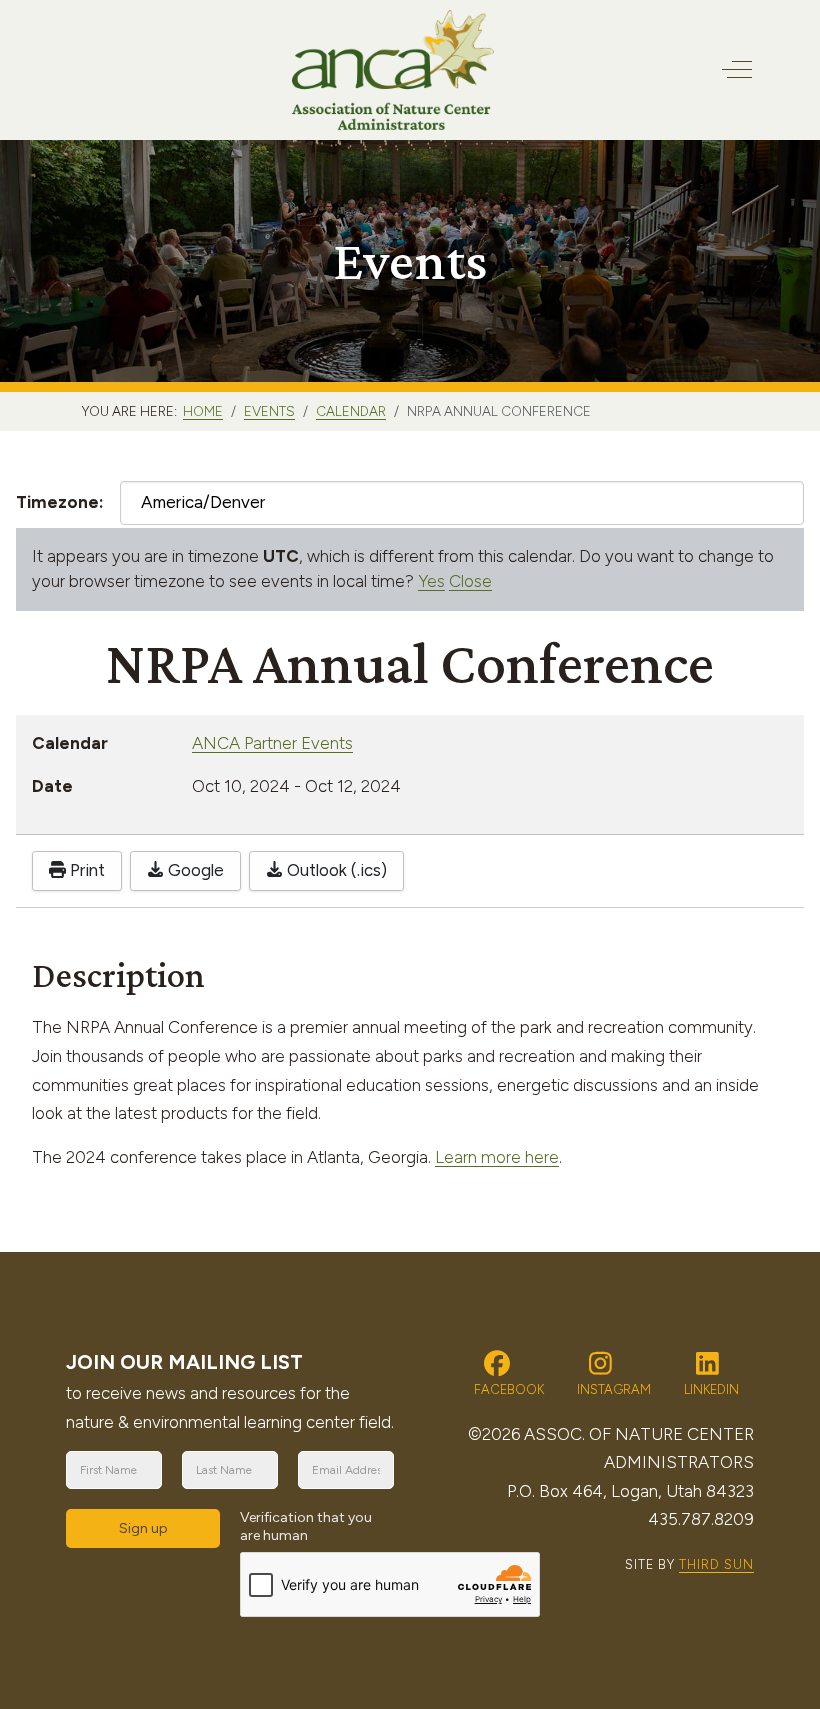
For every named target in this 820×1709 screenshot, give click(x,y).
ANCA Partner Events (272, 743)
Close (470, 581)
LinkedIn (710, 1389)
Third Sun (716, 1564)
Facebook (507, 1389)
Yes (431, 581)
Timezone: (60, 502)
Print (85, 870)
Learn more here (497, 1157)
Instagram (612, 1389)
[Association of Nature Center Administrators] (393, 70)
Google (194, 870)
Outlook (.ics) (335, 870)
